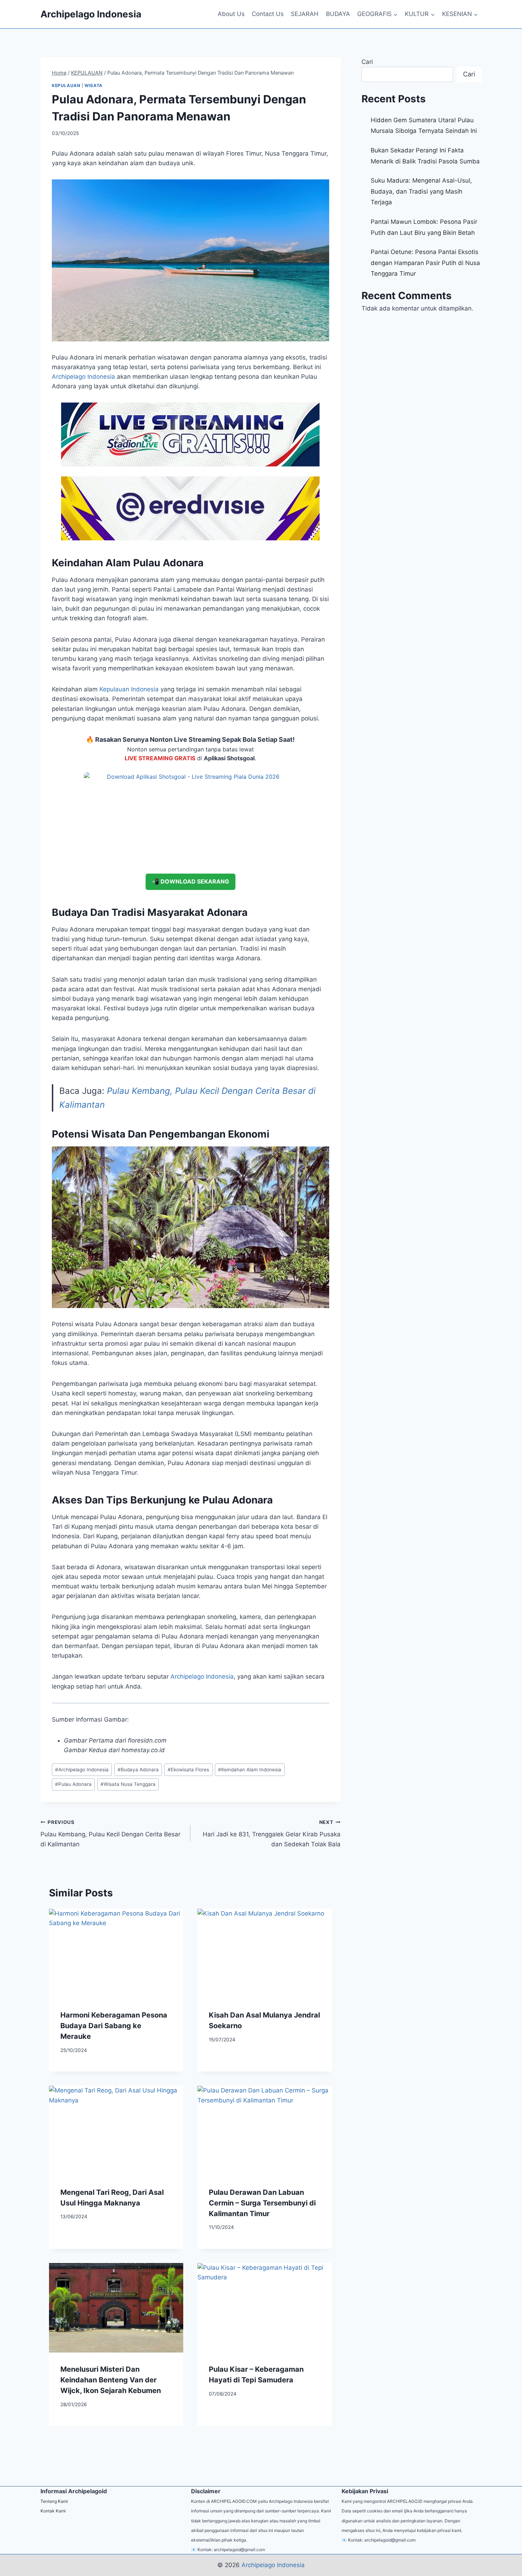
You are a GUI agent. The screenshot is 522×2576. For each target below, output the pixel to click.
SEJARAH (305, 14)
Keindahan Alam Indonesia (250, 1770)
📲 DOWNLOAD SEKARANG (191, 881)
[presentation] (116, 1954)
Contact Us (268, 14)
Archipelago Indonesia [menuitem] (83, 377)
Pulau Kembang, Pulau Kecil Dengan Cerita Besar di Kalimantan (110, 1834)
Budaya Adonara (138, 1770)
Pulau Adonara (73, 1784)
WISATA (94, 85)
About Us (231, 14)
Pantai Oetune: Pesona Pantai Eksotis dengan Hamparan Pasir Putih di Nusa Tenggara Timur (425, 263)
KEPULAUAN (66, 85)
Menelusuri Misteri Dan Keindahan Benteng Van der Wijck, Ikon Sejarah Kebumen (111, 2380)
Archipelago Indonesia (202, 1676)
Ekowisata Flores (188, 1770)
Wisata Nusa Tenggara (128, 1784)
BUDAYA (338, 14)
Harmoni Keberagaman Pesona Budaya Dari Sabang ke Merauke (114, 2026)
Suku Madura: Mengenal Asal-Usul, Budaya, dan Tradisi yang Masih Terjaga (421, 191)
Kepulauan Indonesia (129, 689)
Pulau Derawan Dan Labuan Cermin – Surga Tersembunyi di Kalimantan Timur (262, 2203)
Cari (367, 62)
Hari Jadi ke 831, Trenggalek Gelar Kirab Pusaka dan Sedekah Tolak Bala (271, 1834)
